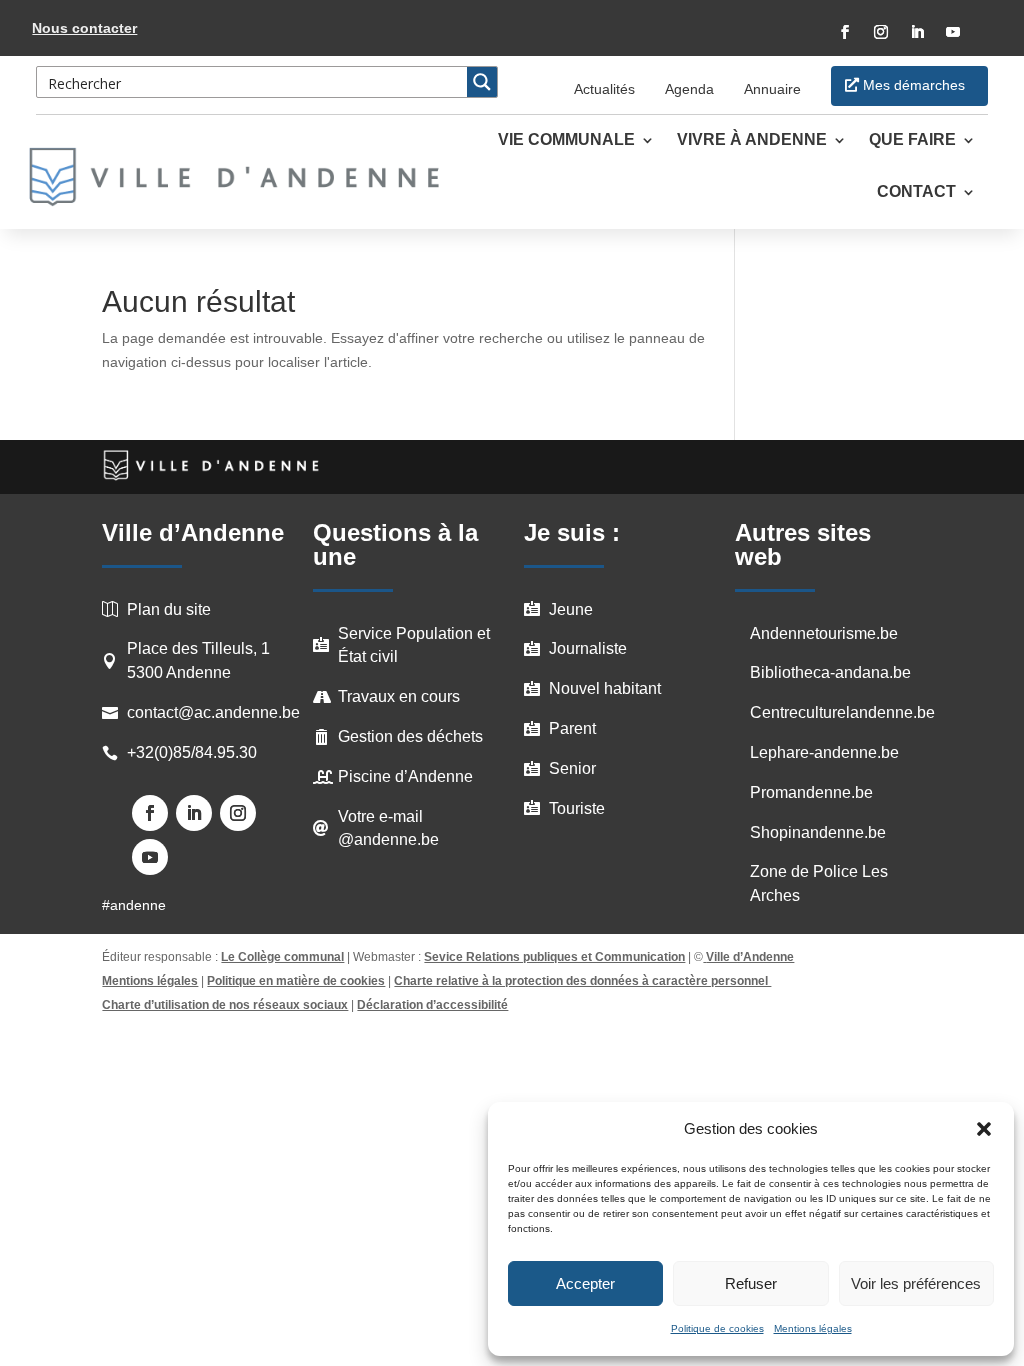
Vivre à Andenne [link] (752, 140)
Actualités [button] (604, 89)
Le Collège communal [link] (282, 957)
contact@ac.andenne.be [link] (213, 712)
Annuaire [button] (772, 89)
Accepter (585, 1283)
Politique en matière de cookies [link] (296, 981)
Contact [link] (916, 192)
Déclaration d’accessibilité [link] (432, 1005)
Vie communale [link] (566, 140)
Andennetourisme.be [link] (824, 633)
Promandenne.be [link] (811, 792)
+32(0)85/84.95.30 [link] (192, 752)
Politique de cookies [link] (717, 1328)
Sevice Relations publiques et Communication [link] (554, 957)
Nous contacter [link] (84, 28)
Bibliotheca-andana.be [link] (830, 672)
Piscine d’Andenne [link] (405, 776)
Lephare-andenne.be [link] (824, 752)
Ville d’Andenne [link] (750, 957)
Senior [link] (572, 768)
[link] (245, 177)
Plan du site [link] (169, 609)
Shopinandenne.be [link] (818, 832)
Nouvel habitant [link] (605, 688)
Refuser (751, 1283)
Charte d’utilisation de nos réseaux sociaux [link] (225, 1005)
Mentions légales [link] (813, 1328)
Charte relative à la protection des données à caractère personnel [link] (582, 981)
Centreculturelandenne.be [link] (842, 712)
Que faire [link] (912, 140)
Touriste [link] (577, 808)
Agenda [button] (689, 89)
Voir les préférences (916, 1283)
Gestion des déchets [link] (410, 736)
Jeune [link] (571, 609)
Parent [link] (572, 728)
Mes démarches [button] (914, 85)
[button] (984, 1129)
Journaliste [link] (588, 648)
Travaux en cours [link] (399, 696)
